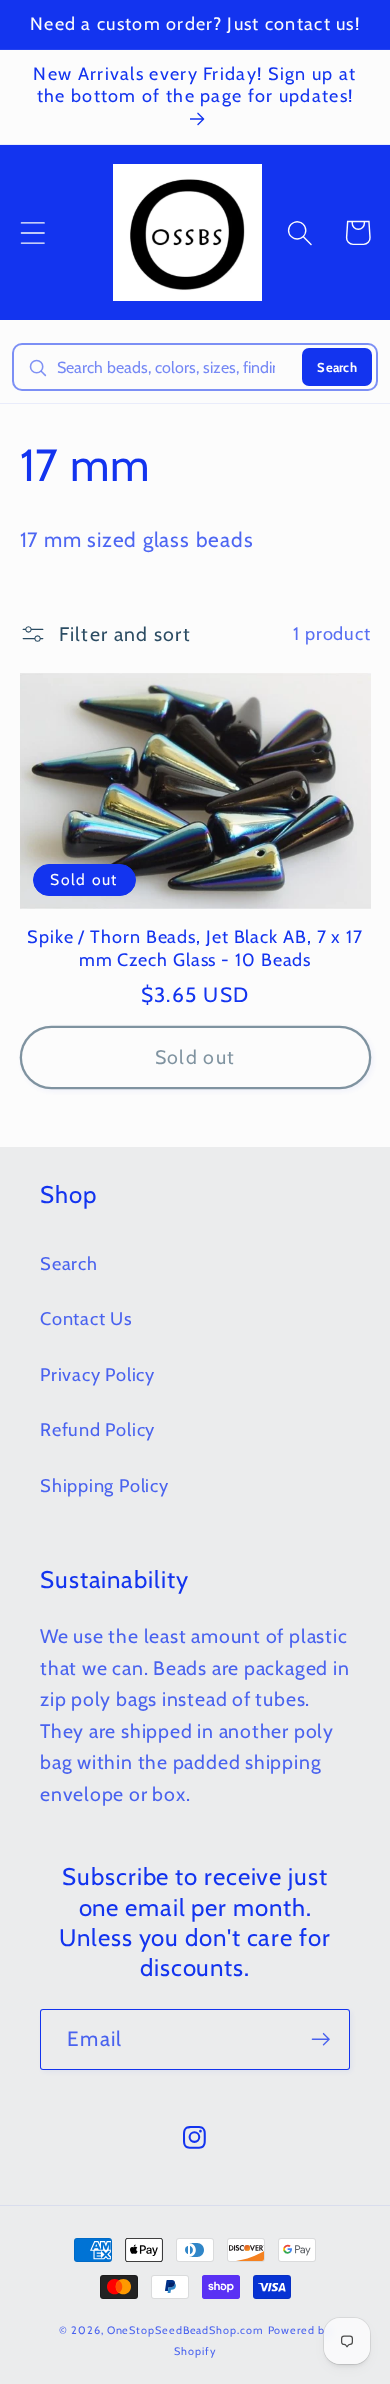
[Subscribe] (320, 2039)
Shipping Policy (104, 1485)
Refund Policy (97, 1429)
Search (337, 367)
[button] (32, 232)
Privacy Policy (97, 1374)
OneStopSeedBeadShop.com (185, 2330)
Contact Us (86, 1318)
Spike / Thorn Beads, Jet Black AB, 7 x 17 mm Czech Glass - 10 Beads (195, 948)
